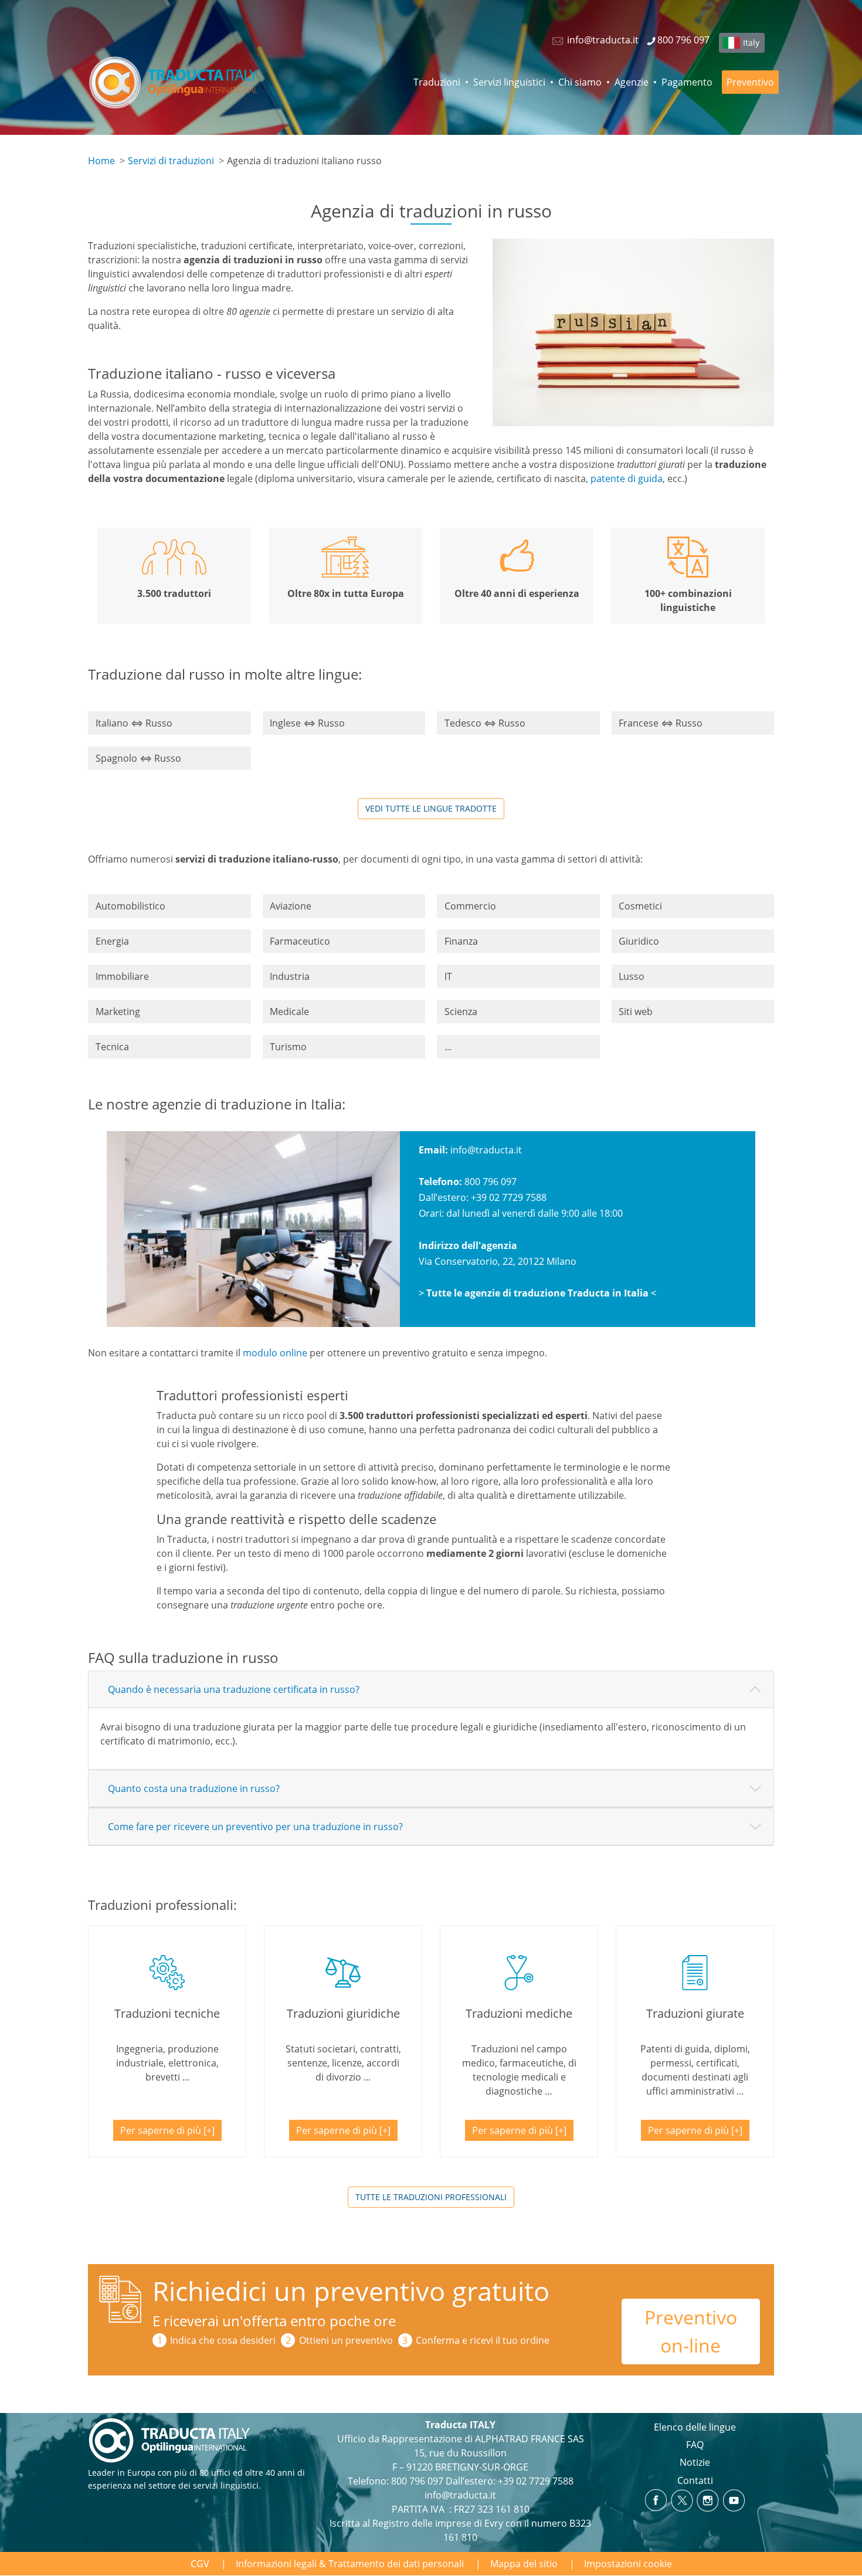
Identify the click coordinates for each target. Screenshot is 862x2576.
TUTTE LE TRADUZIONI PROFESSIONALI (431, 2197)
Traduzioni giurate (695, 2013)
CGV (200, 2564)
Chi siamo (580, 82)
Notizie (695, 2462)
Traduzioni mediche (519, 2013)
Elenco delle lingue (695, 2427)
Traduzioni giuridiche (343, 2013)
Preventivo (750, 82)
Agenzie (632, 82)
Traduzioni (437, 82)
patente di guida (627, 478)
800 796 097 (417, 2481)
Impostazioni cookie (628, 2564)
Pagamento (687, 82)
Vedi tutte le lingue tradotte (431, 808)
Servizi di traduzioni (171, 161)
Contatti (695, 2480)
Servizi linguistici (509, 82)
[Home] (175, 82)
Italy (751, 43)
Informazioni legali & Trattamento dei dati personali (350, 2564)
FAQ (695, 2445)
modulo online (275, 1353)
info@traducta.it (486, 1150)
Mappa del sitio (524, 2564)
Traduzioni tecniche (167, 2013)
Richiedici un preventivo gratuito (351, 2291)
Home (101, 161)
